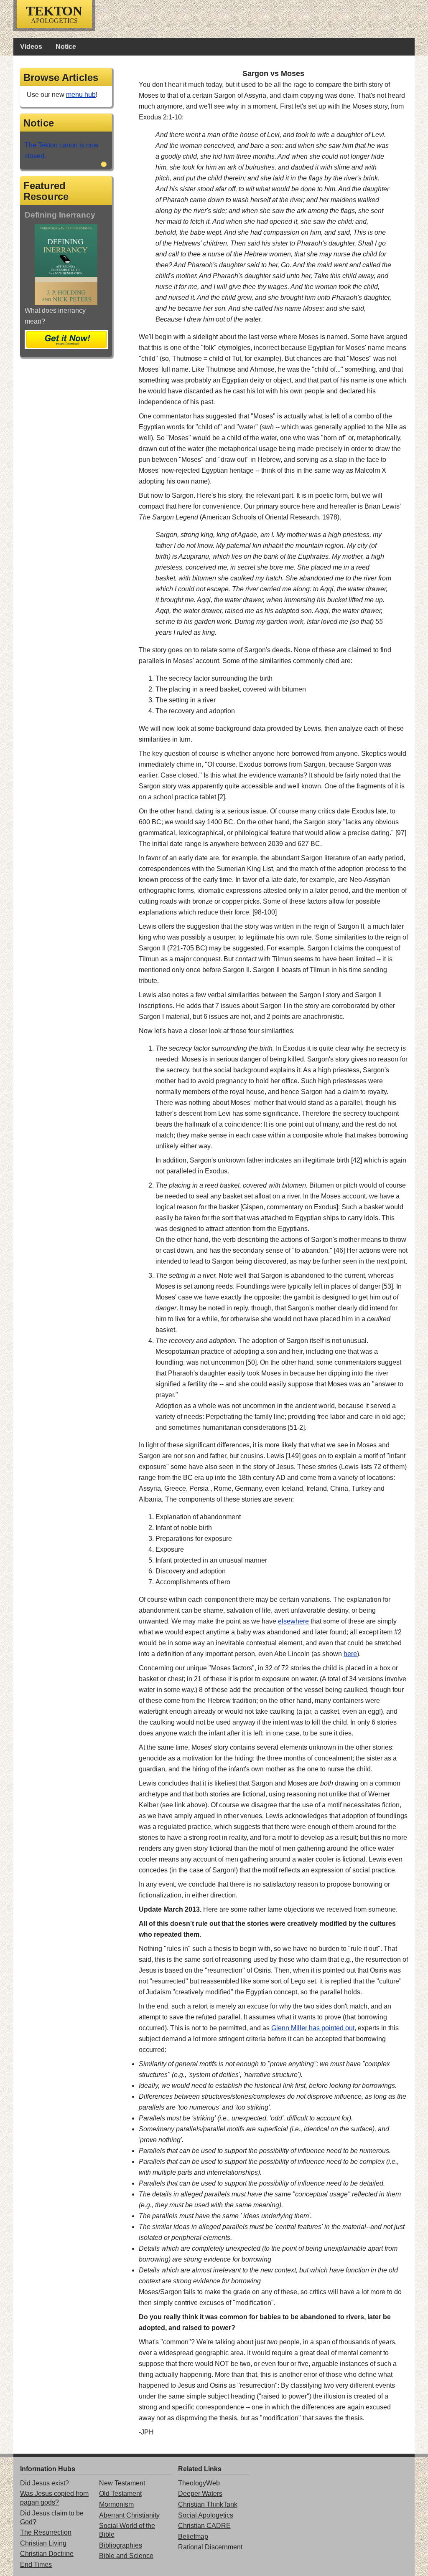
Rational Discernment (210, 2547)
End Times (36, 2565)
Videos (31, 47)
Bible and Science (126, 2556)
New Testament (122, 2483)
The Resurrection (46, 2532)
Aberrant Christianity (129, 2515)
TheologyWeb (199, 2483)
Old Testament (120, 2494)
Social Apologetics (206, 2515)
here (350, 1654)
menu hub (81, 95)
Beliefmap (193, 2537)
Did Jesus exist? (45, 2483)
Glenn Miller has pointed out (313, 2028)
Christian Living (43, 2543)
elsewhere (293, 1621)
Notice (66, 47)
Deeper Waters (200, 2494)
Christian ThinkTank (208, 2504)
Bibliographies (121, 2545)
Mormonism (116, 2504)
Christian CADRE (204, 2526)
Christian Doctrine (47, 2554)
